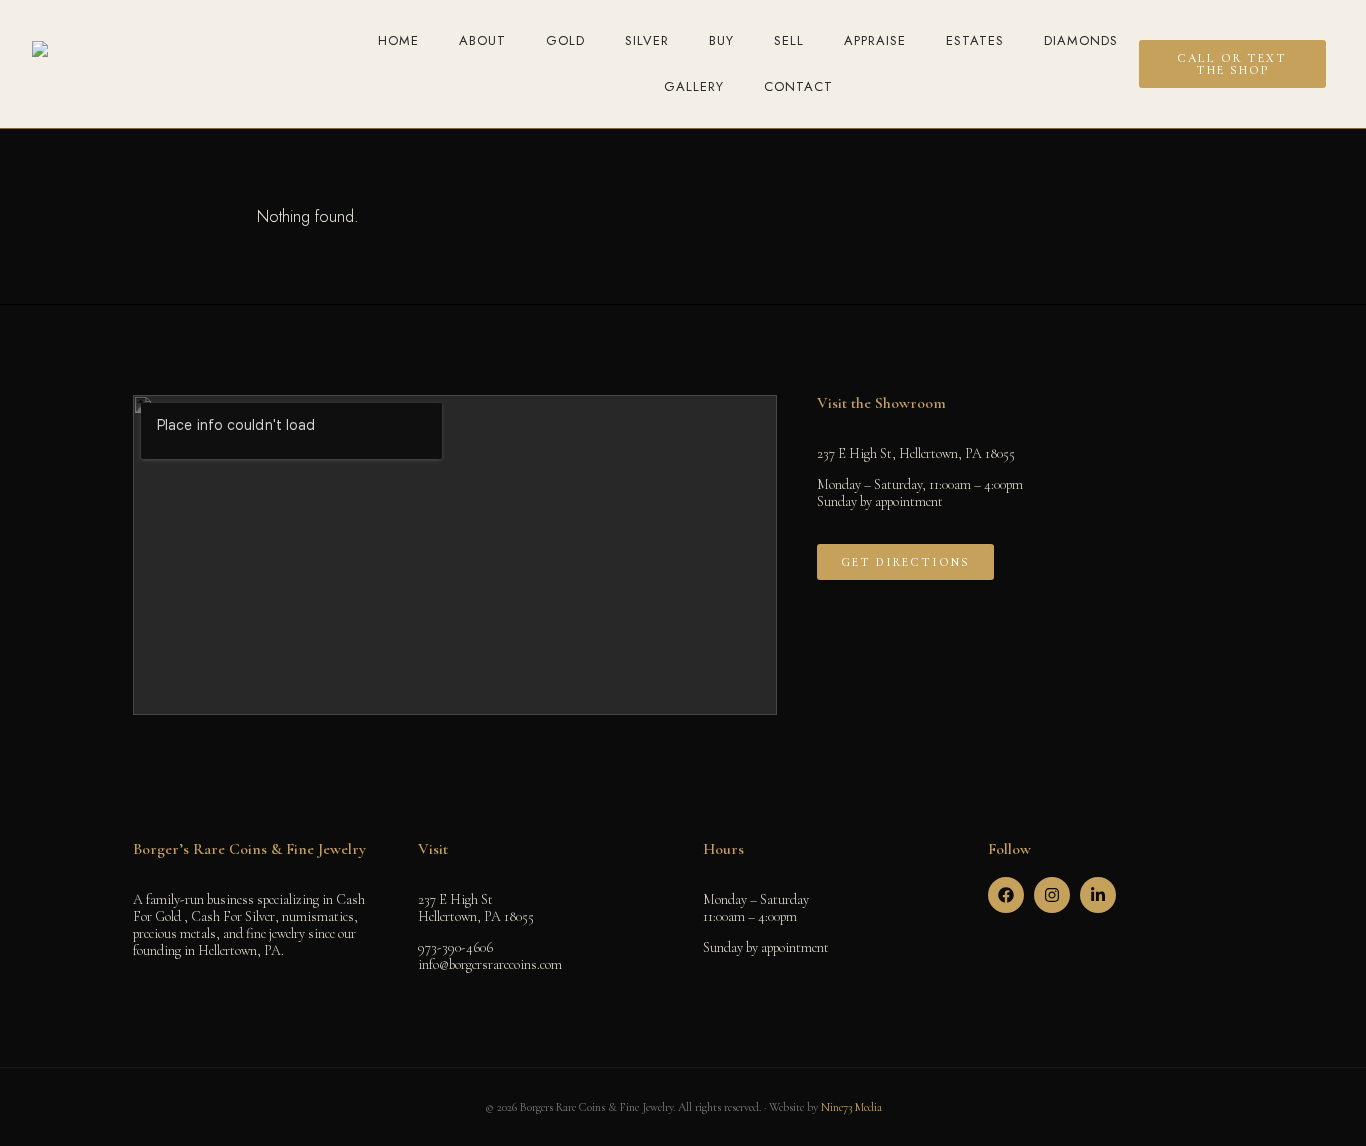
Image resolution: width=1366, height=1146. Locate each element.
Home (398, 40)
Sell (789, 40)
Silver (647, 40)
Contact (798, 86)
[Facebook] (1006, 895)
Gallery (694, 86)
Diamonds (1081, 40)
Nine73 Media (851, 1107)
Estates (975, 40)
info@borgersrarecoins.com (490, 964)
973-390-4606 (455, 947)
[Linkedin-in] (1098, 895)
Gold (565, 40)
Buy (721, 40)
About (482, 40)
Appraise (875, 40)
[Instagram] (1052, 895)
